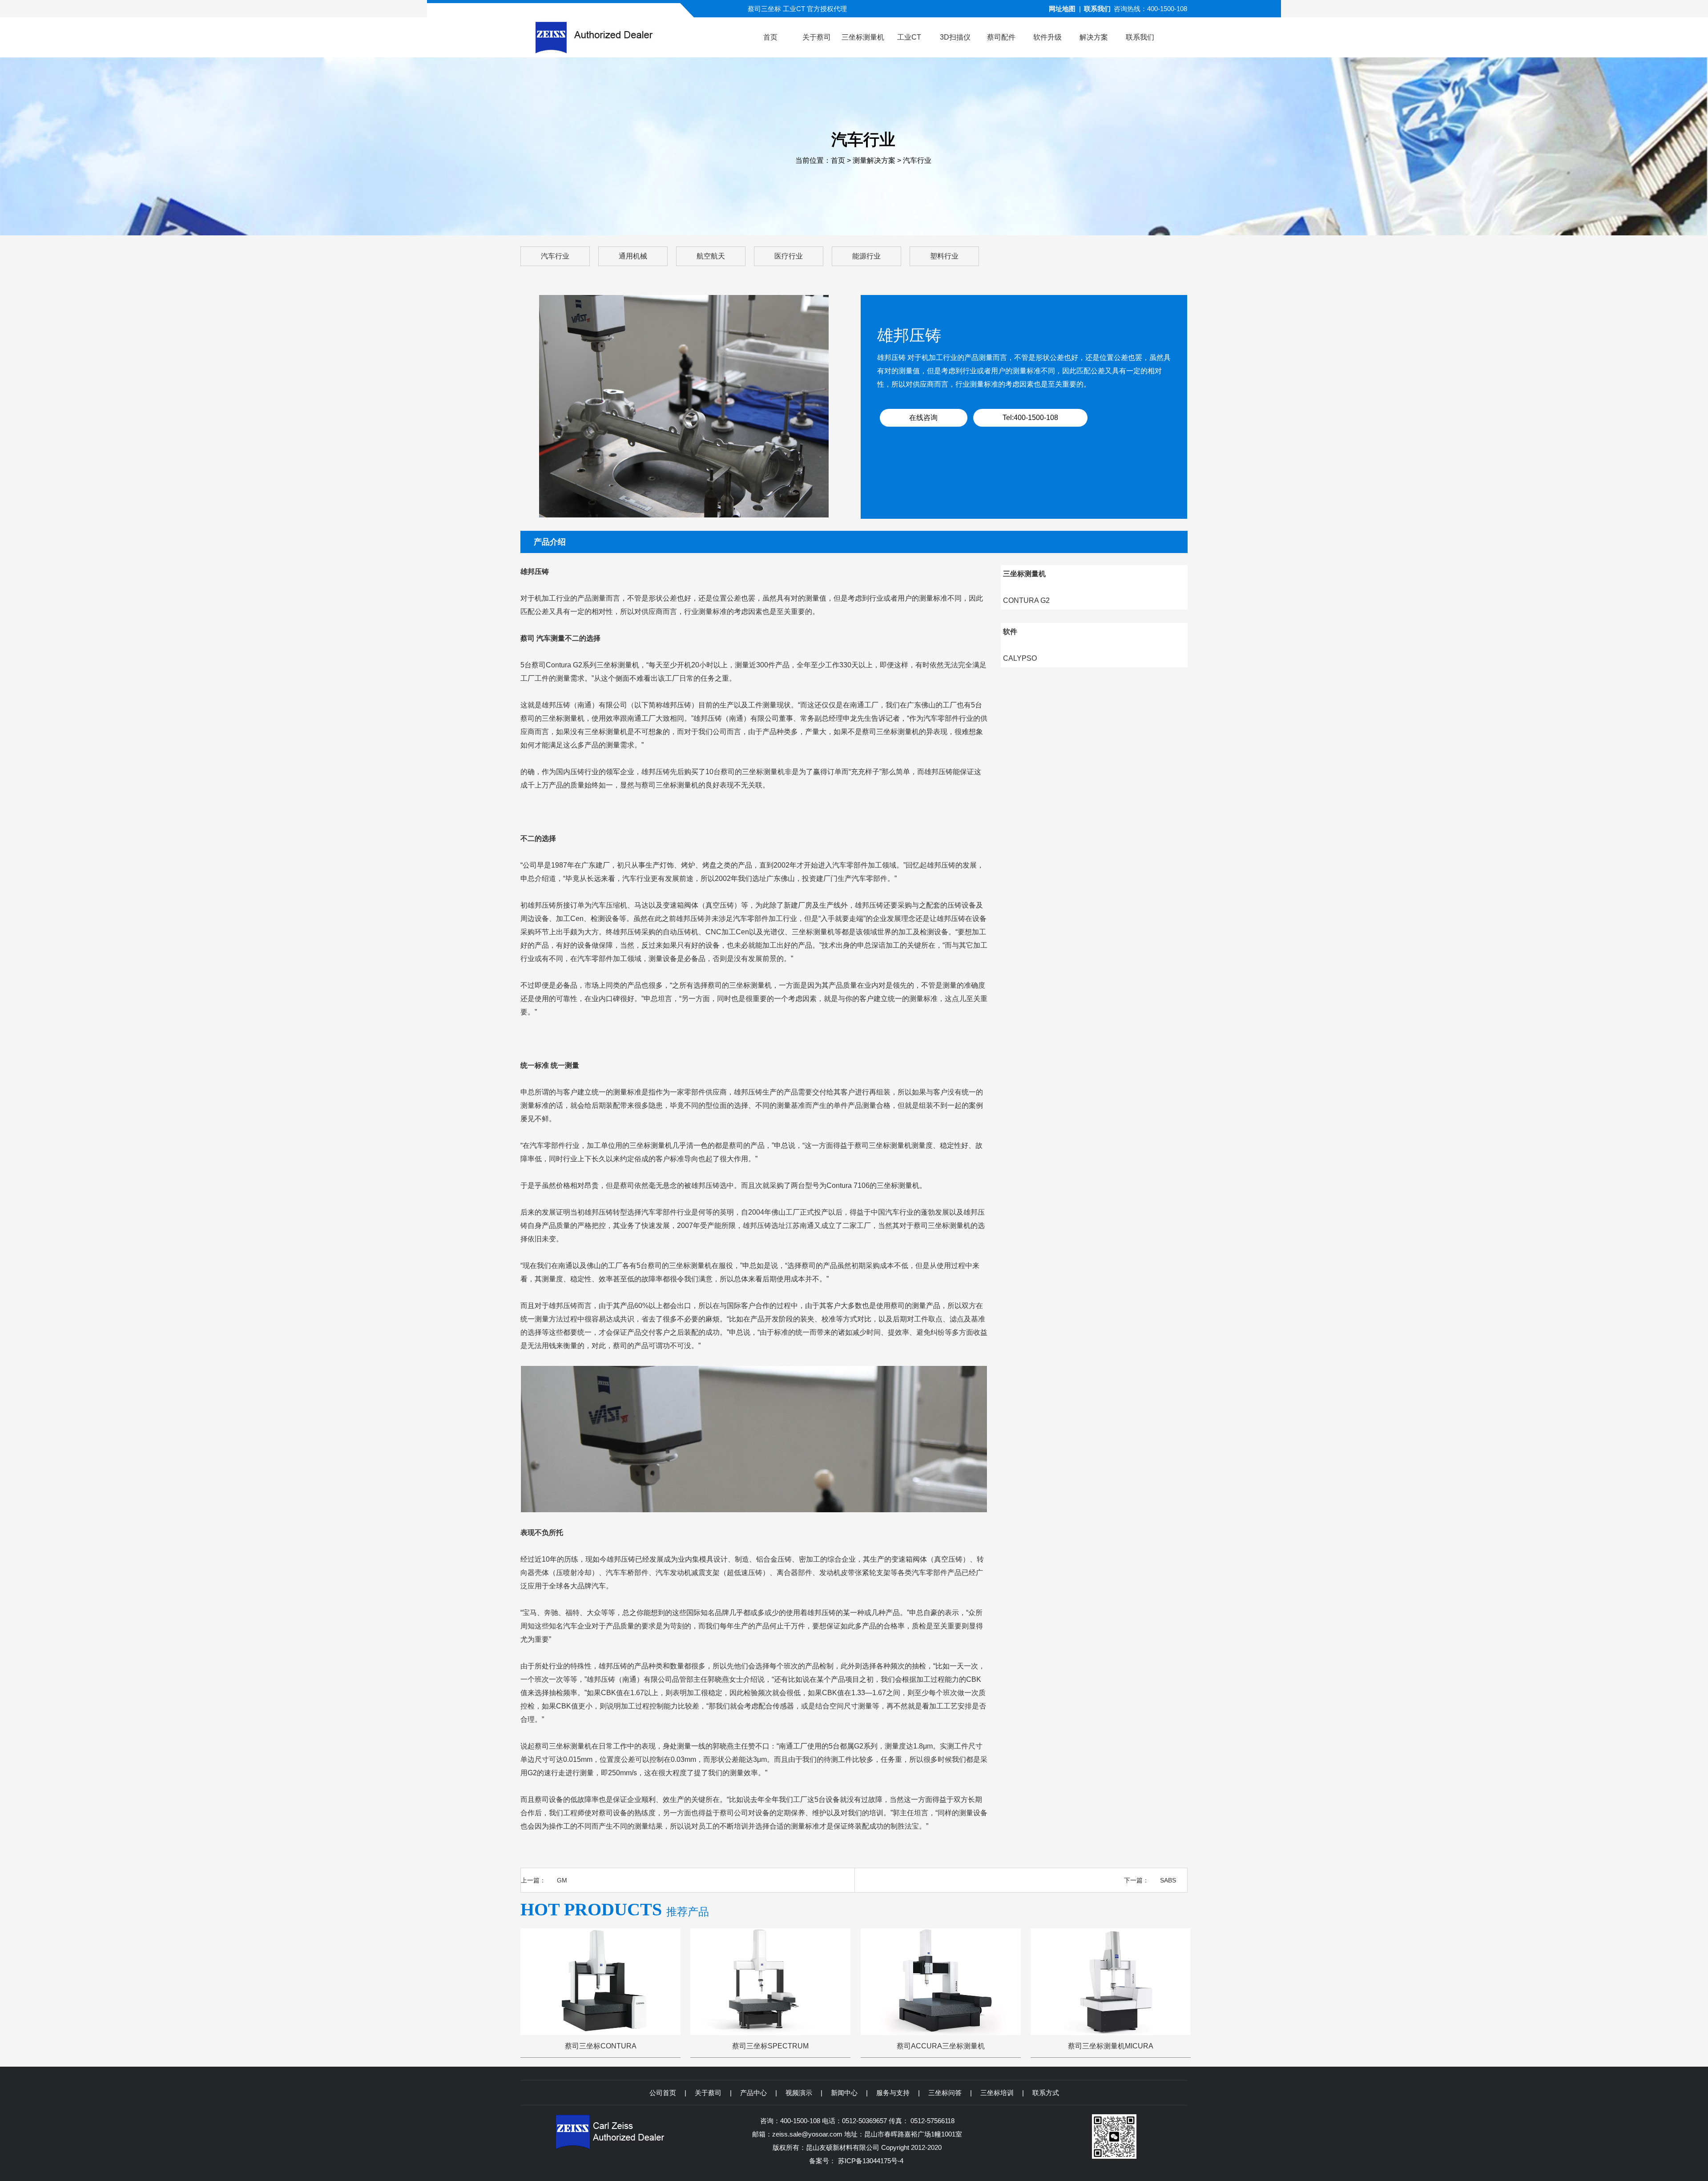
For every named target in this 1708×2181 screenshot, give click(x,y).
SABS (1168, 1880)
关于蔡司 (708, 2093)
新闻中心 (844, 2093)
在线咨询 (923, 418)
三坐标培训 (997, 2093)
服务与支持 (893, 2093)
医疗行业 (789, 256)
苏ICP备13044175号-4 (871, 2161)
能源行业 (866, 256)
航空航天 (711, 256)
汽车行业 (917, 160)
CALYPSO (1020, 658)
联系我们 (1097, 9)
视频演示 (799, 2093)
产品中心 (753, 2093)
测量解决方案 (874, 160)
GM (562, 1880)
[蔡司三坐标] (611, 37)
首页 (838, 160)
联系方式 (1046, 2093)
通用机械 (633, 256)
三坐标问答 (945, 2093)
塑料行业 (944, 256)
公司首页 (663, 2093)
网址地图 (1062, 9)
